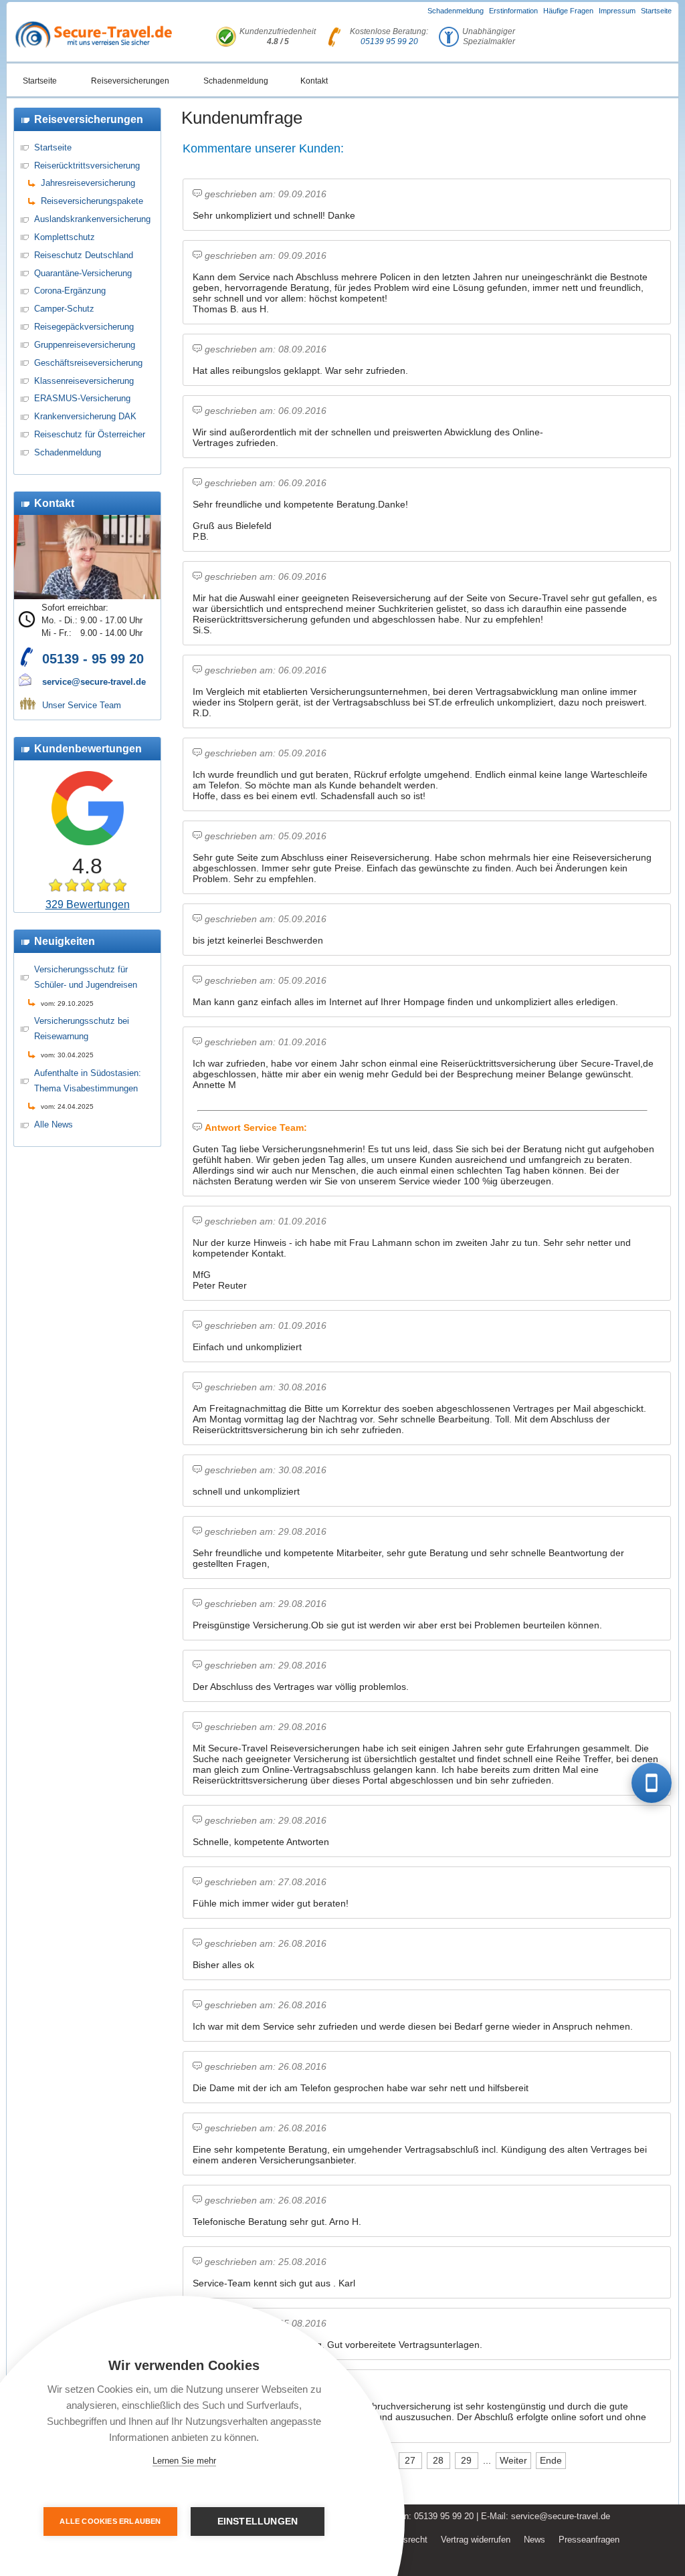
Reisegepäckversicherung (84, 327)
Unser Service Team (82, 705)
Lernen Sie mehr (184, 2461)
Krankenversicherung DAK (85, 416)
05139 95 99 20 (389, 41)
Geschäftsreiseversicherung (88, 363)
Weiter (513, 2460)
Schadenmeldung (456, 11)
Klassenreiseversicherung (84, 381)
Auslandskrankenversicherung (92, 219)
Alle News (54, 1124)
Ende (551, 2460)
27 (410, 2460)
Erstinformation (513, 11)
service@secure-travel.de (94, 682)
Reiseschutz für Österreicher (90, 434)
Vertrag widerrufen (476, 2540)
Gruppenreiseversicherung (85, 345)
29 (466, 2460)
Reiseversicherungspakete (92, 201)
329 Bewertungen (88, 904)
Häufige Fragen (568, 11)
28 (438, 2460)
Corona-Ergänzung (70, 291)
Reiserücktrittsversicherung (87, 166)
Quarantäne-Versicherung (83, 273)
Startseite (656, 11)
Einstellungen (258, 2521)
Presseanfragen (589, 2540)
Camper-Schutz (64, 309)
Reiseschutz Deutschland (84, 255)
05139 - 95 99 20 (93, 659)
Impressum (617, 11)
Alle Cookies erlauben (110, 2521)
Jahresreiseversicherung (88, 183)
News (534, 2540)
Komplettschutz (65, 237)
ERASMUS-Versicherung (82, 398)
